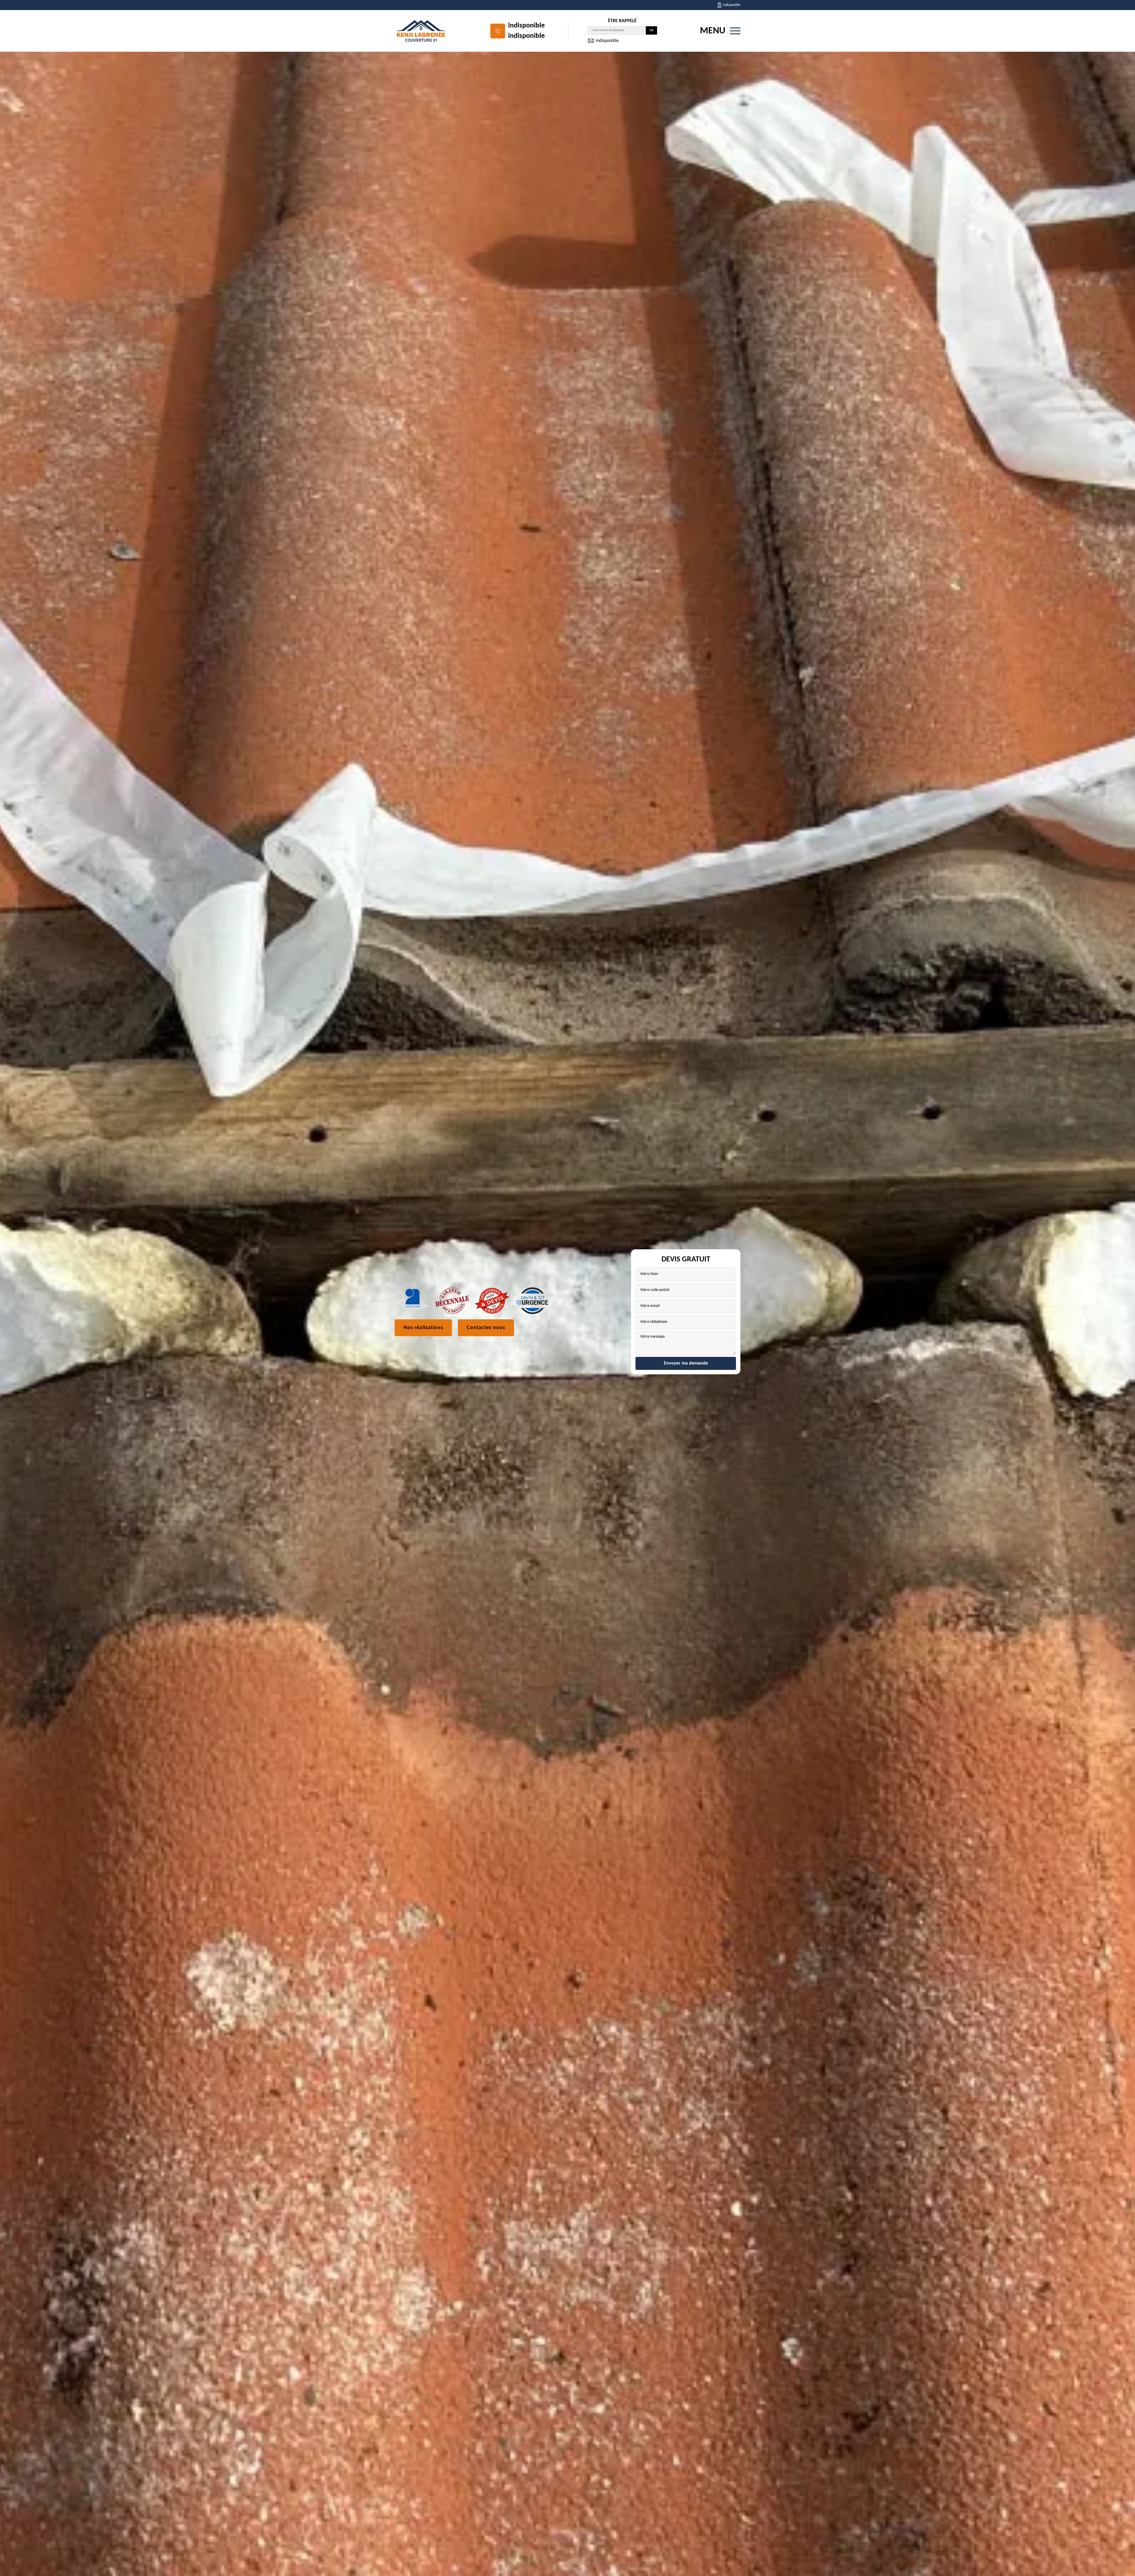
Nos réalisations (423, 1328)
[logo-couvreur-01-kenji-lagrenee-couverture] (421, 31)
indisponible (526, 26)
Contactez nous (486, 1328)
